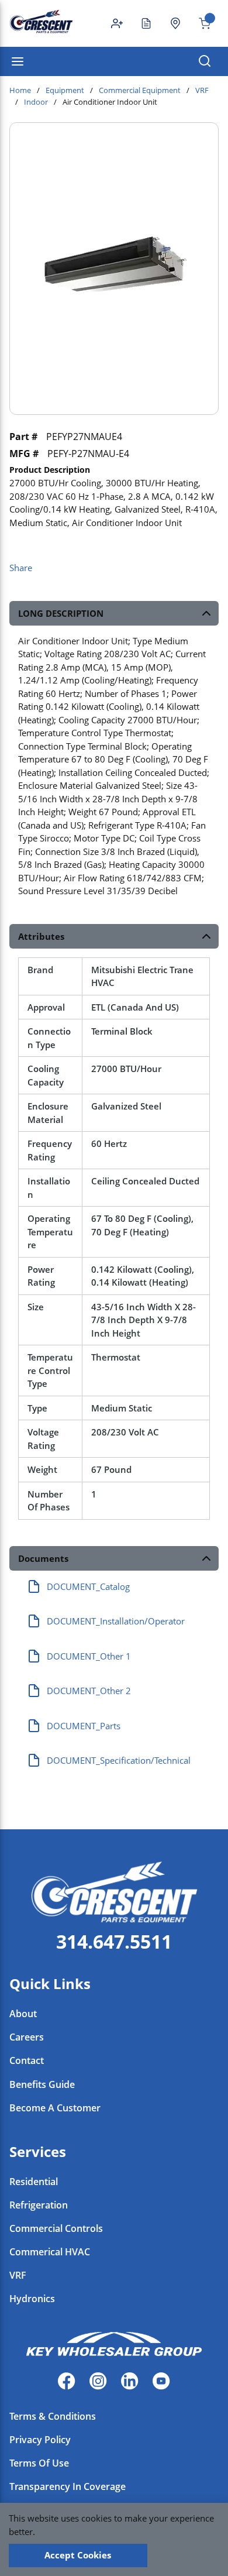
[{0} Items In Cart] (200, 23)
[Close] (186, 2556)
